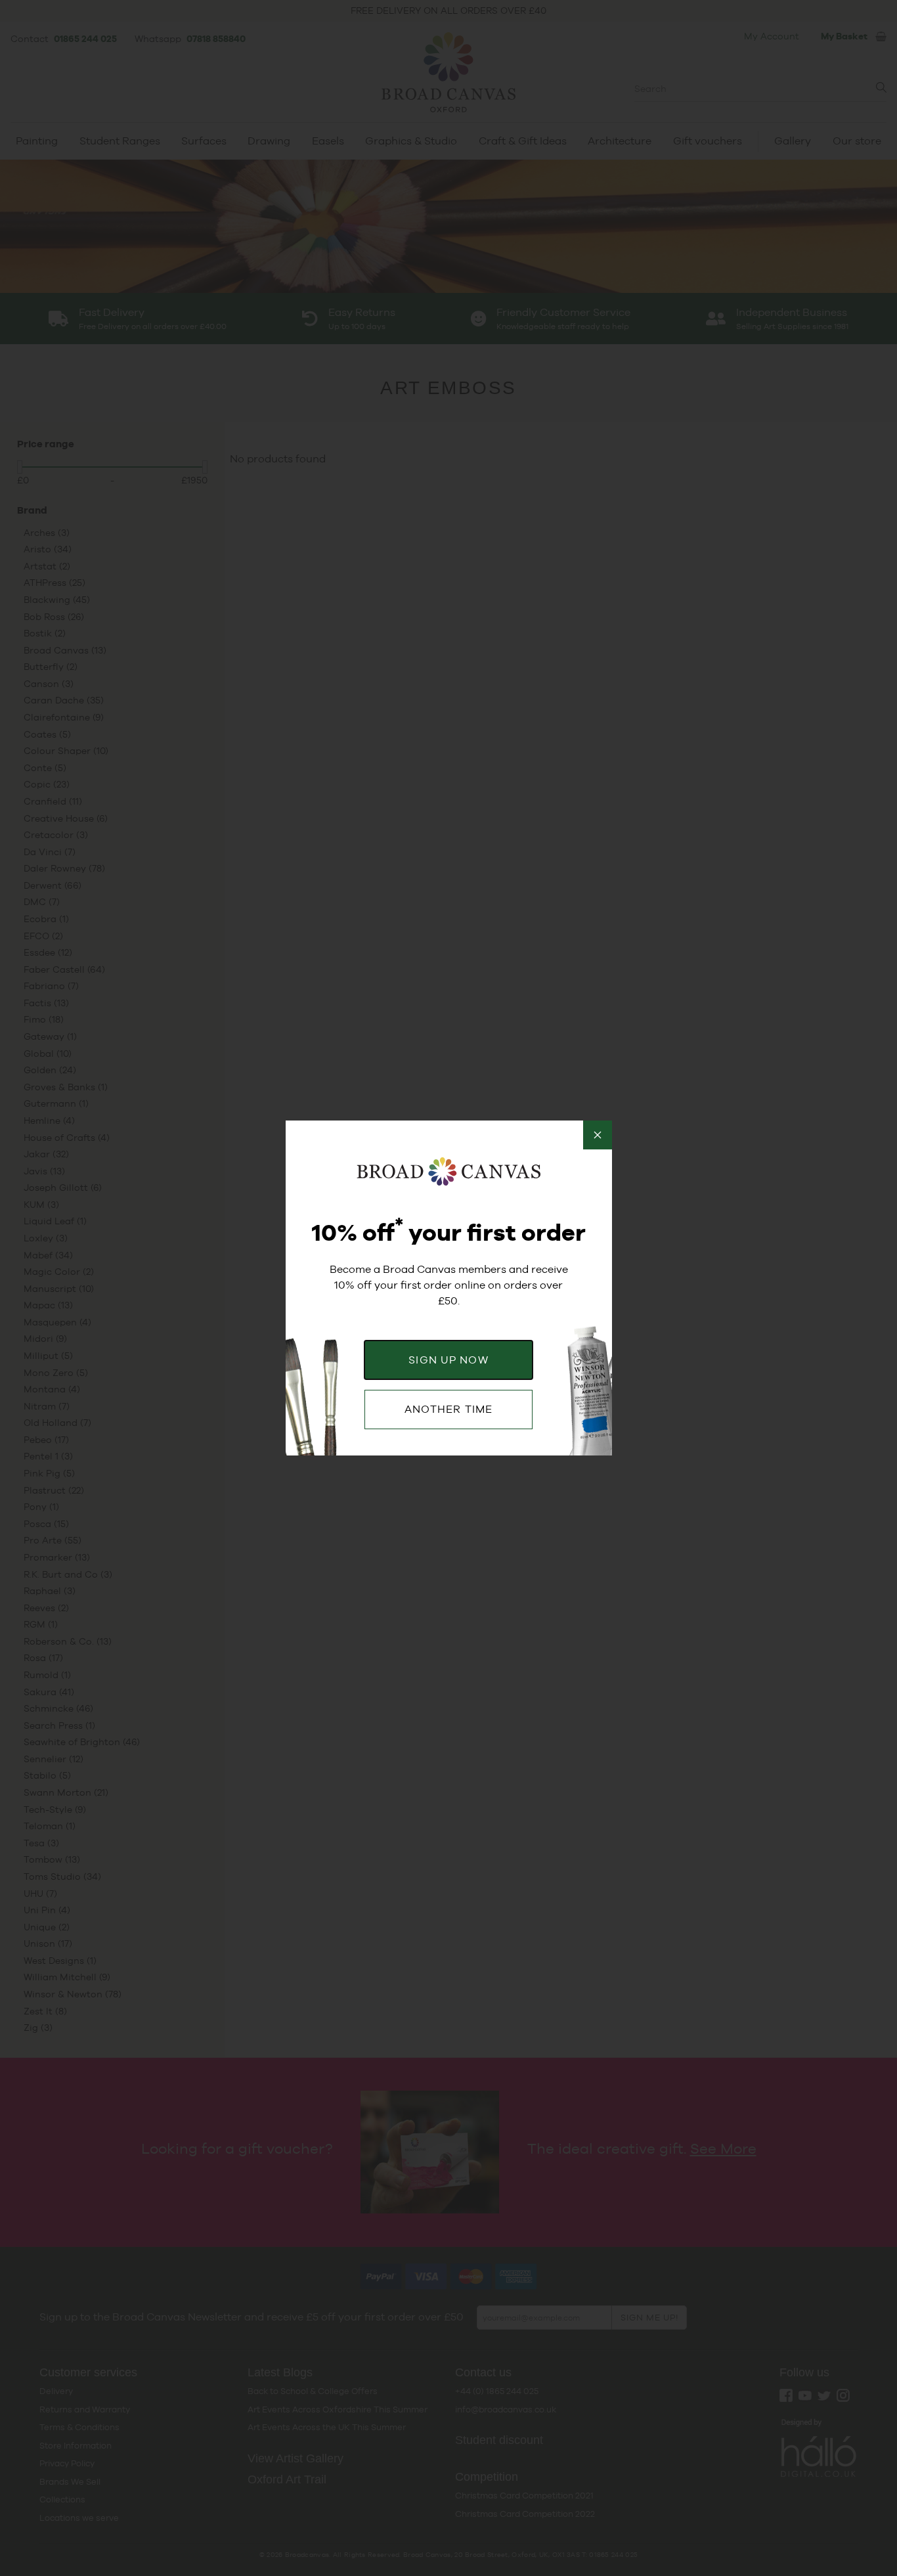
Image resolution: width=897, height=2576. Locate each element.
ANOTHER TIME (448, 1409)
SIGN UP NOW (448, 1360)
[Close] (598, 1135)
